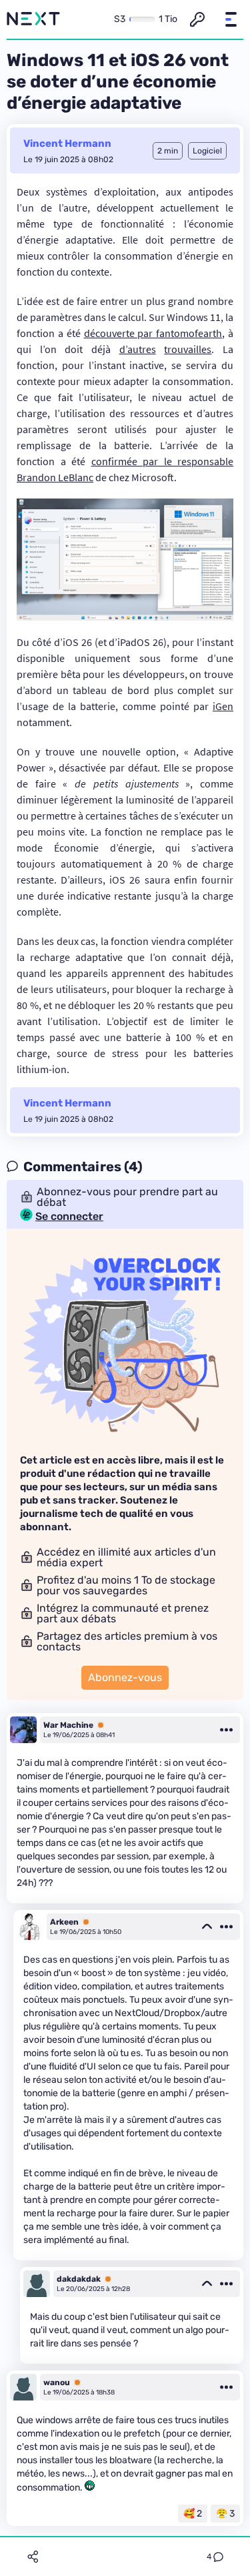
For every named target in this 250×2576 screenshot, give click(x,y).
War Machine (68, 1725)
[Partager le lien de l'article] (33, 2557)
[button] (231, 19)
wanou (57, 2382)
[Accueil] (33, 19)
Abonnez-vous (125, 1677)
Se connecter (69, 1217)
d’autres (138, 349)
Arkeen (64, 1922)
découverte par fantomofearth (153, 333)
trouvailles (188, 349)
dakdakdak (79, 2279)
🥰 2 (193, 2514)
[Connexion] (197, 19)
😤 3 (225, 2514)
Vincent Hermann (67, 143)
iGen (223, 706)
